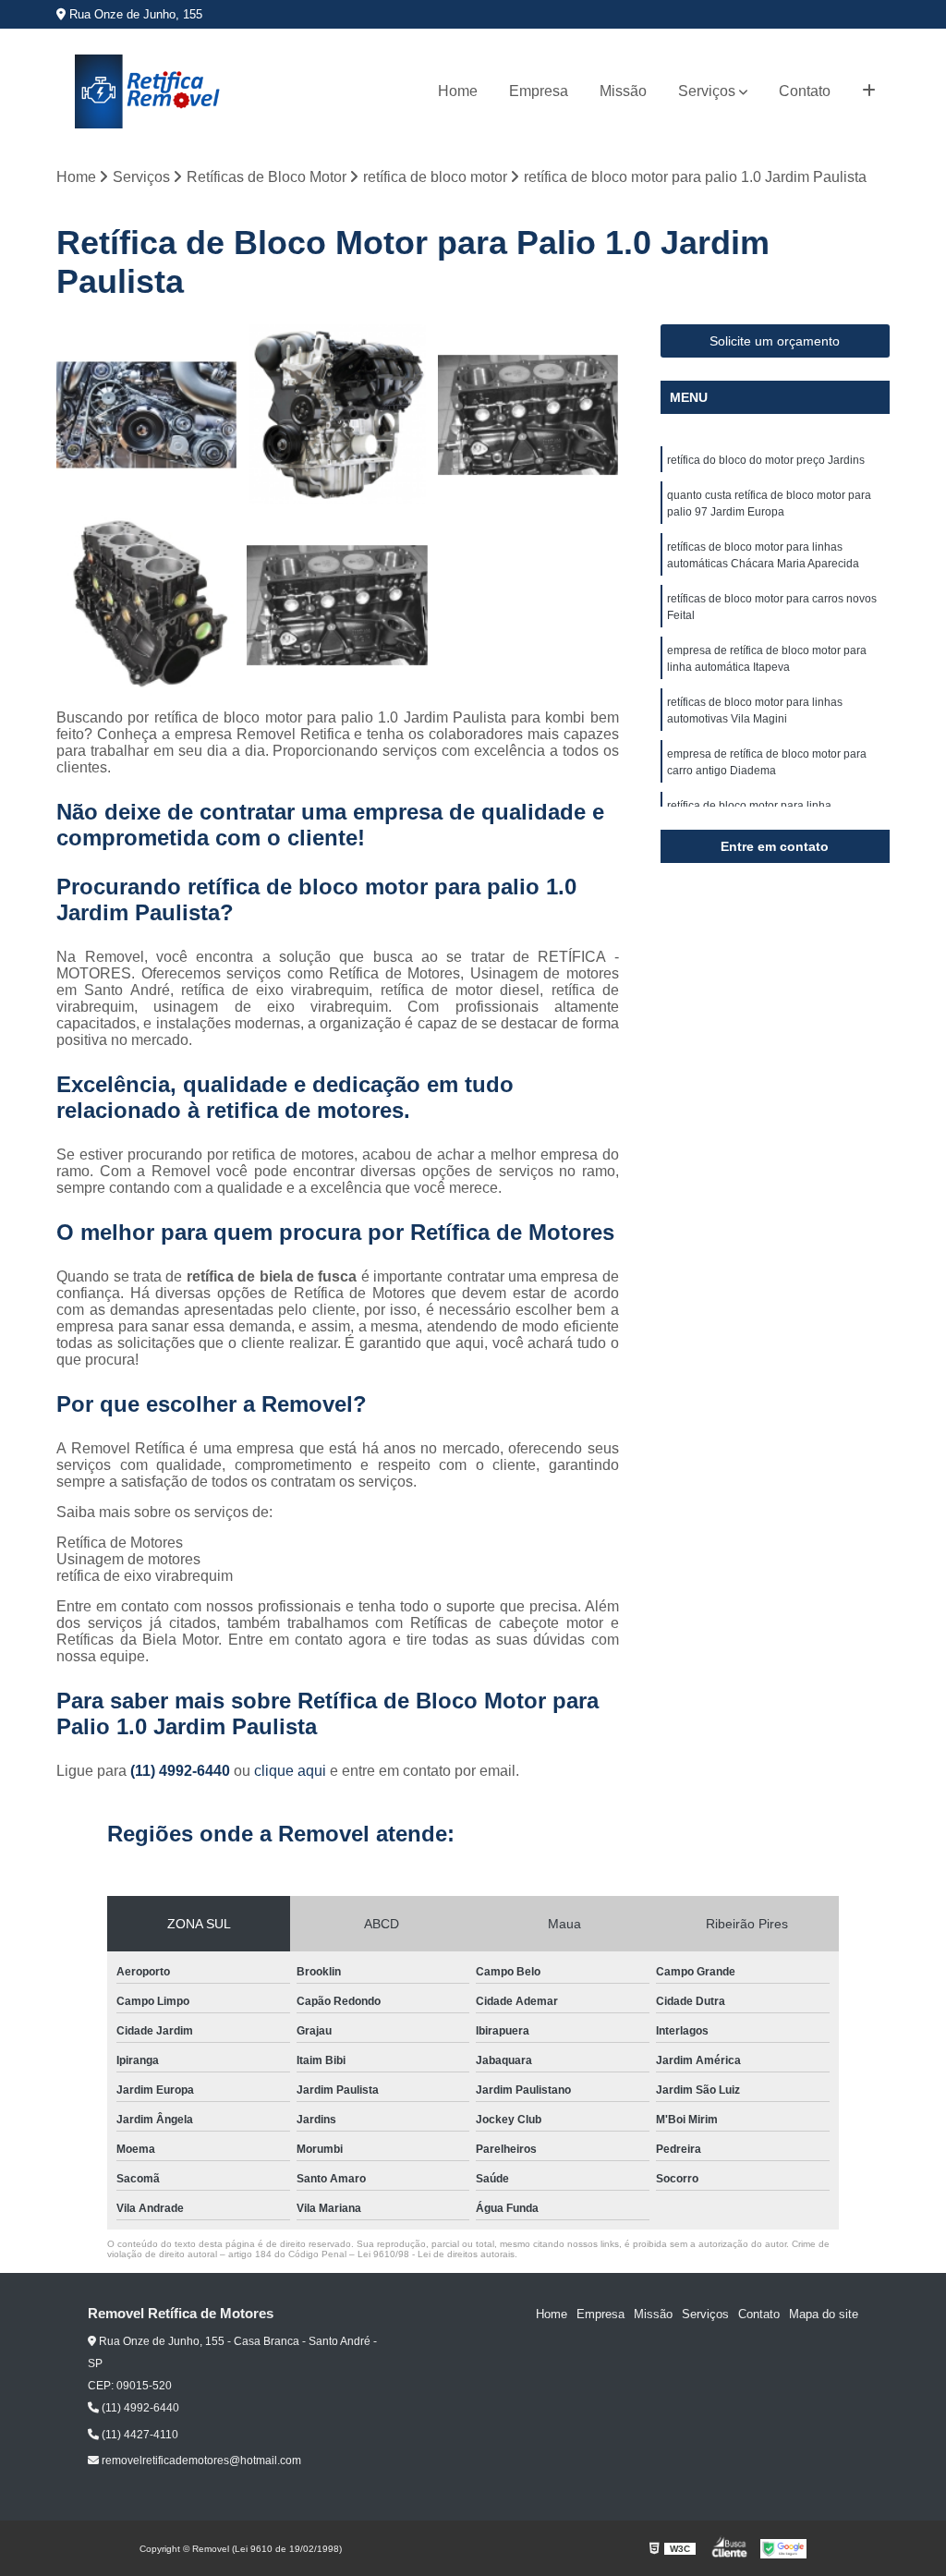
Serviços (707, 91)
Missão (623, 91)
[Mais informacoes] (869, 91)
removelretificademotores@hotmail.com (200, 2461)
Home (458, 91)
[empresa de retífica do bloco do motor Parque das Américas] (147, 605)
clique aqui (290, 1771)
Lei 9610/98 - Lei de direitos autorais (436, 2254)
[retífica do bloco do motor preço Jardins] (528, 415)
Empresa (539, 91)
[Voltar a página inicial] (149, 91)
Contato (805, 91)
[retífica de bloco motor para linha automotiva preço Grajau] (147, 415)
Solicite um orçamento (775, 341)
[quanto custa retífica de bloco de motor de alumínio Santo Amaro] (337, 605)
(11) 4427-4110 (139, 2435)
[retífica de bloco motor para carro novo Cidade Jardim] (337, 415)
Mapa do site (824, 2314)
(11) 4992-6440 (182, 1771)
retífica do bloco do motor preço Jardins (766, 460)
